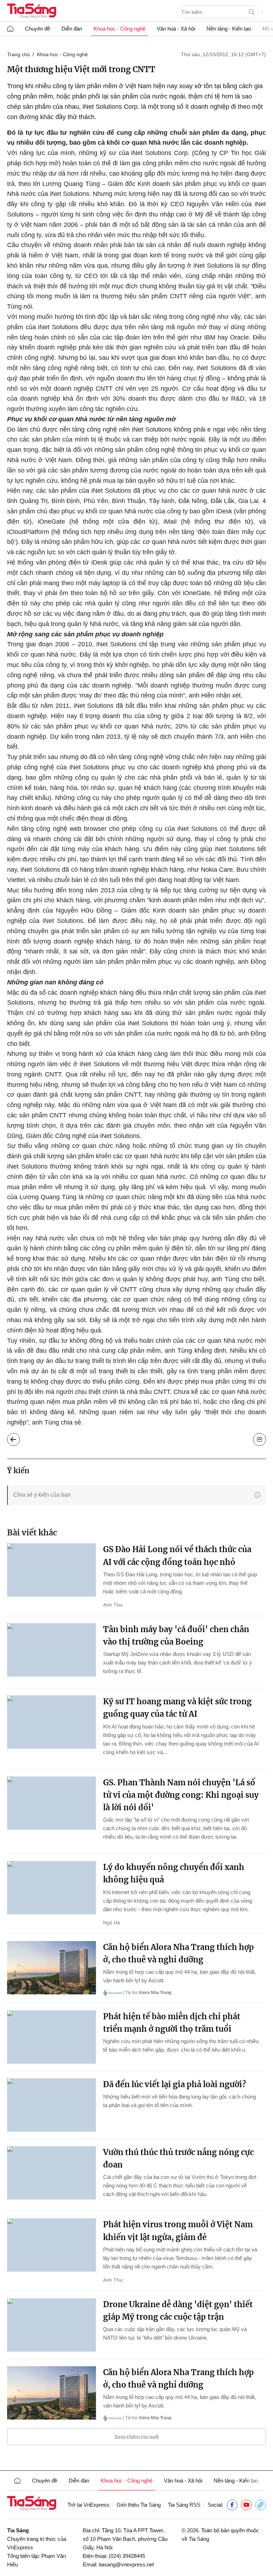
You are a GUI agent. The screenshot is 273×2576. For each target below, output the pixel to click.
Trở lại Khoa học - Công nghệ (19, 1438)
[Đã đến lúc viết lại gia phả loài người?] (52, 2105)
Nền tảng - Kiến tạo (229, 29)
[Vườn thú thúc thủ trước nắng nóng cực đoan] (52, 2173)
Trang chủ (18, 54)
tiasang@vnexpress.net (126, 2564)
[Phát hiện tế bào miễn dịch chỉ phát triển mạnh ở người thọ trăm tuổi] (52, 2037)
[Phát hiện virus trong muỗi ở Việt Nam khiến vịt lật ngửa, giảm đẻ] (52, 2245)
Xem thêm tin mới (137, 2437)
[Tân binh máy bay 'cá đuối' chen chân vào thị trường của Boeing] (52, 1650)
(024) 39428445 (127, 2556)
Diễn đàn (72, 29)
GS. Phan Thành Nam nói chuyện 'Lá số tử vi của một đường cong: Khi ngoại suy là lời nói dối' (181, 1795)
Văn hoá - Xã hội (176, 29)
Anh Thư (113, 1605)
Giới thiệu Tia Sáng (139, 2505)
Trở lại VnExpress (89, 2505)
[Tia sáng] (32, 12)
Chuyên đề (38, 29)
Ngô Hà (112, 1923)
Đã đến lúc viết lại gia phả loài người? (175, 2084)
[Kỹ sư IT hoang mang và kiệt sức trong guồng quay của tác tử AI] (52, 1722)
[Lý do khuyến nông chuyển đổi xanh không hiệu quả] (52, 1888)
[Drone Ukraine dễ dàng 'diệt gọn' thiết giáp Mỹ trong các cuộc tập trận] (52, 2325)
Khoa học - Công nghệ (119, 29)
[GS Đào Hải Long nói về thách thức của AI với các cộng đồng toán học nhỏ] (52, 1570)
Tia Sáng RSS (184, 2505)
